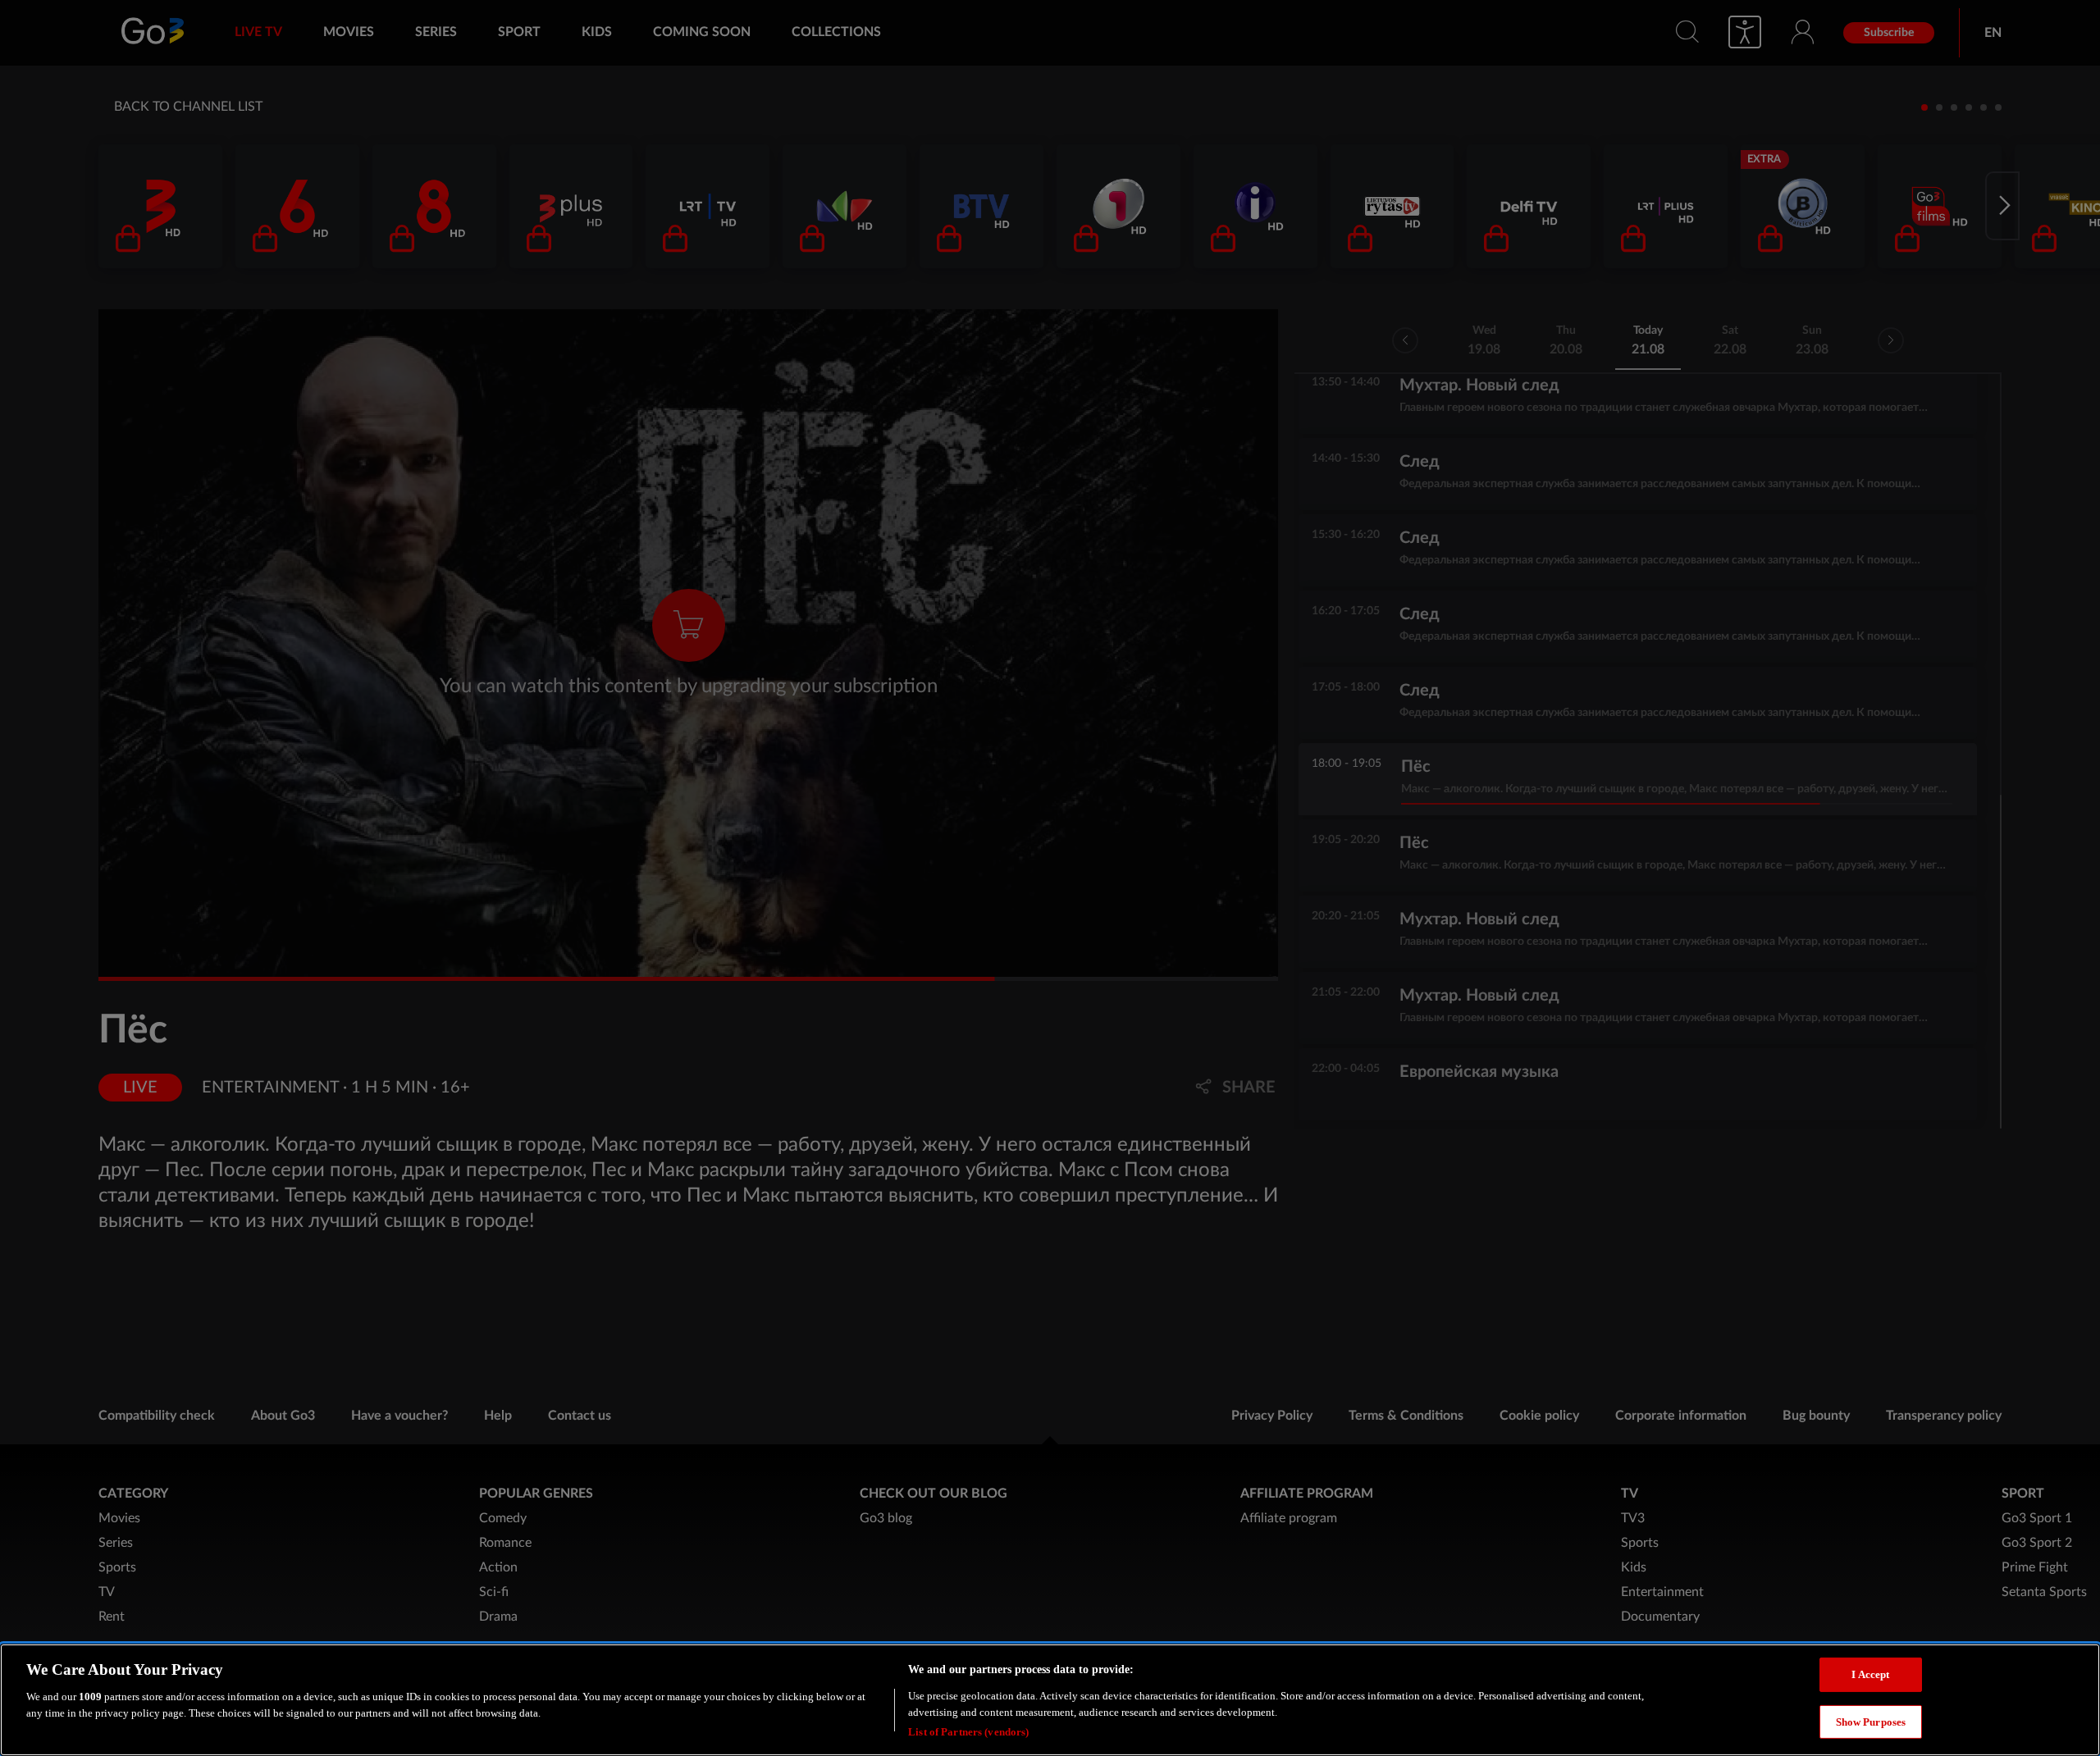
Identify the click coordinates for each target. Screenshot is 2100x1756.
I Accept (1870, 1674)
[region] (1050, 1700)
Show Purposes (1871, 1722)
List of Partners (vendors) (968, 1731)
